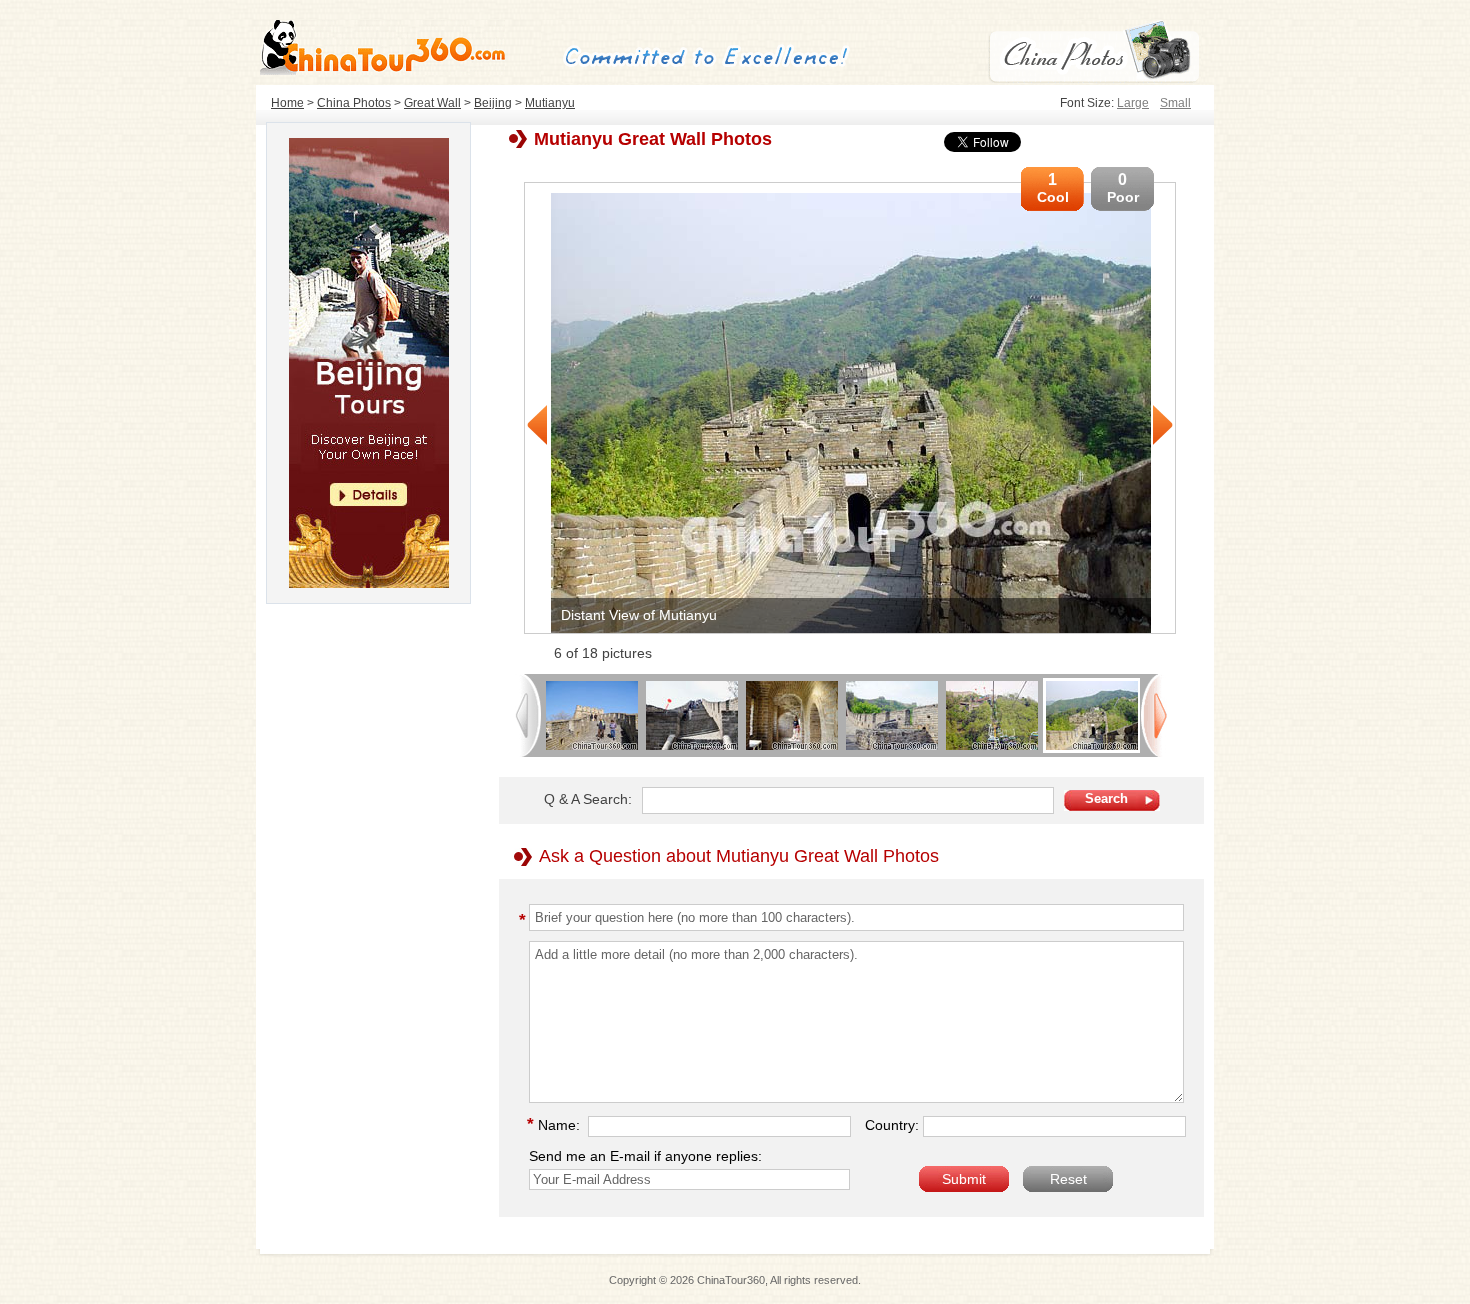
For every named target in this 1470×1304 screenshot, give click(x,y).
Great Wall (432, 103)
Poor (1123, 188)
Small (1175, 103)
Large (1133, 103)
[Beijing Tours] (369, 583)
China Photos (354, 103)
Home (287, 103)
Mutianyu (550, 103)
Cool (1053, 188)
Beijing (493, 103)
